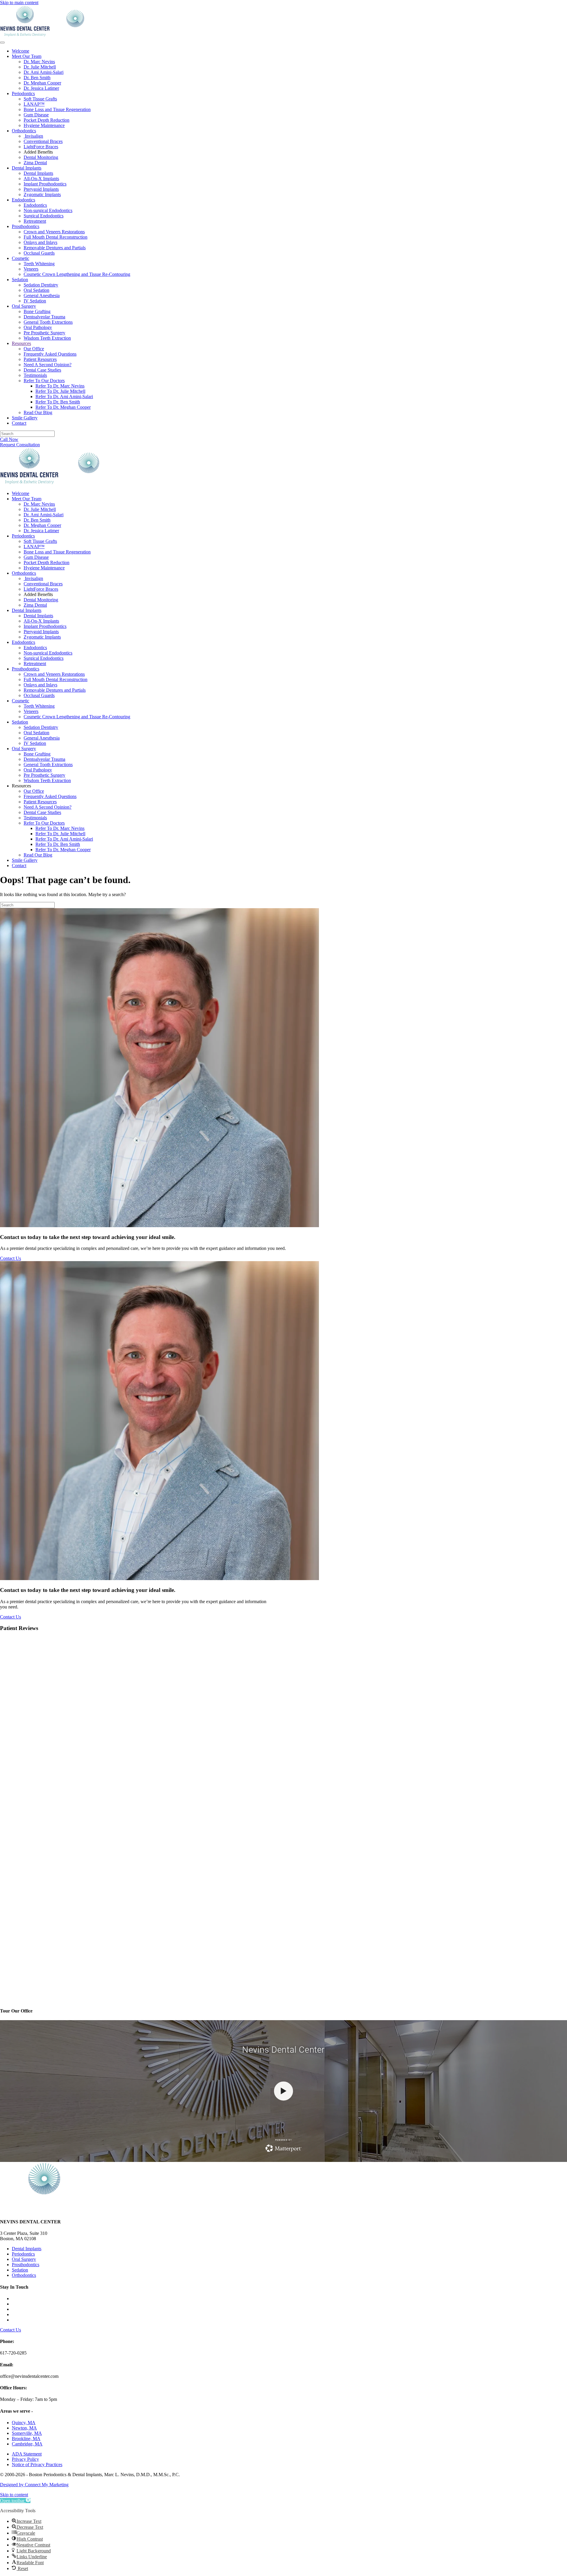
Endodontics (23, 200)
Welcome (21, 51)
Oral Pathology (38, 327)
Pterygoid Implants (41, 189)
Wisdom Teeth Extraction (47, 338)
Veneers (31, 269)
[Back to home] (50, 36)
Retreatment (35, 221)
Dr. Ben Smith (37, 78)
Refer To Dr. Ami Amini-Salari (64, 397)
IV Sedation (35, 301)
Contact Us (10, 1258)
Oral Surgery (24, 306)
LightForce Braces (41, 147)
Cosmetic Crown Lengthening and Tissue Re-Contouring (77, 274)
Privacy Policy (25, 2459)
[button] (15, 2501)
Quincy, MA (24, 2423)
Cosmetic (21, 258)
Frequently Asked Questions (50, 354)
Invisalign (33, 136)
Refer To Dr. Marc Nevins (60, 386)
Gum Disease (36, 115)
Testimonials (35, 375)
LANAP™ (34, 104)
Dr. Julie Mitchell (40, 67)
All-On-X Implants (41, 179)
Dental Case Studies (42, 370)
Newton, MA (24, 2428)
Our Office (34, 349)
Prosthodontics (26, 226)
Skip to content (14, 2495)
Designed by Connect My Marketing (34, 2485)
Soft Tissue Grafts (40, 99)
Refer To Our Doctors (44, 381)
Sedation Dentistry (41, 285)
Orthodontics (24, 131)
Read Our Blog (38, 412)
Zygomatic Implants (42, 194)
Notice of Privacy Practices (37, 2465)
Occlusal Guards (39, 253)
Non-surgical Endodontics (48, 210)
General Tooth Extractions (48, 322)
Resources (21, 343)
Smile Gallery (25, 418)
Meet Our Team (27, 56)
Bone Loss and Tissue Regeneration (57, 109)
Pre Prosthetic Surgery (44, 333)
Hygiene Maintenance (44, 125)
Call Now (9, 439)
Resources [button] (21, 786)
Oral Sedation (36, 290)
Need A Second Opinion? (48, 365)
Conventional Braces (43, 141)
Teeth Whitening (39, 264)
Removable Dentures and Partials (55, 248)
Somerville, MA (27, 2433)
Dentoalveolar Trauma (44, 317)
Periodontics (23, 93)
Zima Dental (35, 163)
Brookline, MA (26, 2439)
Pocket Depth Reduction (47, 120)
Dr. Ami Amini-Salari (44, 72)
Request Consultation (20, 445)
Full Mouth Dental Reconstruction (56, 237)
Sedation (20, 280)
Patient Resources (40, 359)
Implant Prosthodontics (45, 184)
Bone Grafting (37, 311)
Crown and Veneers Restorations (54, 232)
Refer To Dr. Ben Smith (58, 402)
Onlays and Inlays (40, 242)
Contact (19, 423)
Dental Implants (27, 168)
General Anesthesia (42, 295)
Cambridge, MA (27, 2444)
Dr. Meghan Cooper (42, 83)
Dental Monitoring (41, 157)
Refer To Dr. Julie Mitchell (60, 391)
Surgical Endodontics (44, 216)
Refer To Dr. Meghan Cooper (63, 407)
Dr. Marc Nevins (39, 62)
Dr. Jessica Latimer (41, 88)
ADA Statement (27, 2454)
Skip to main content (19, 3)
